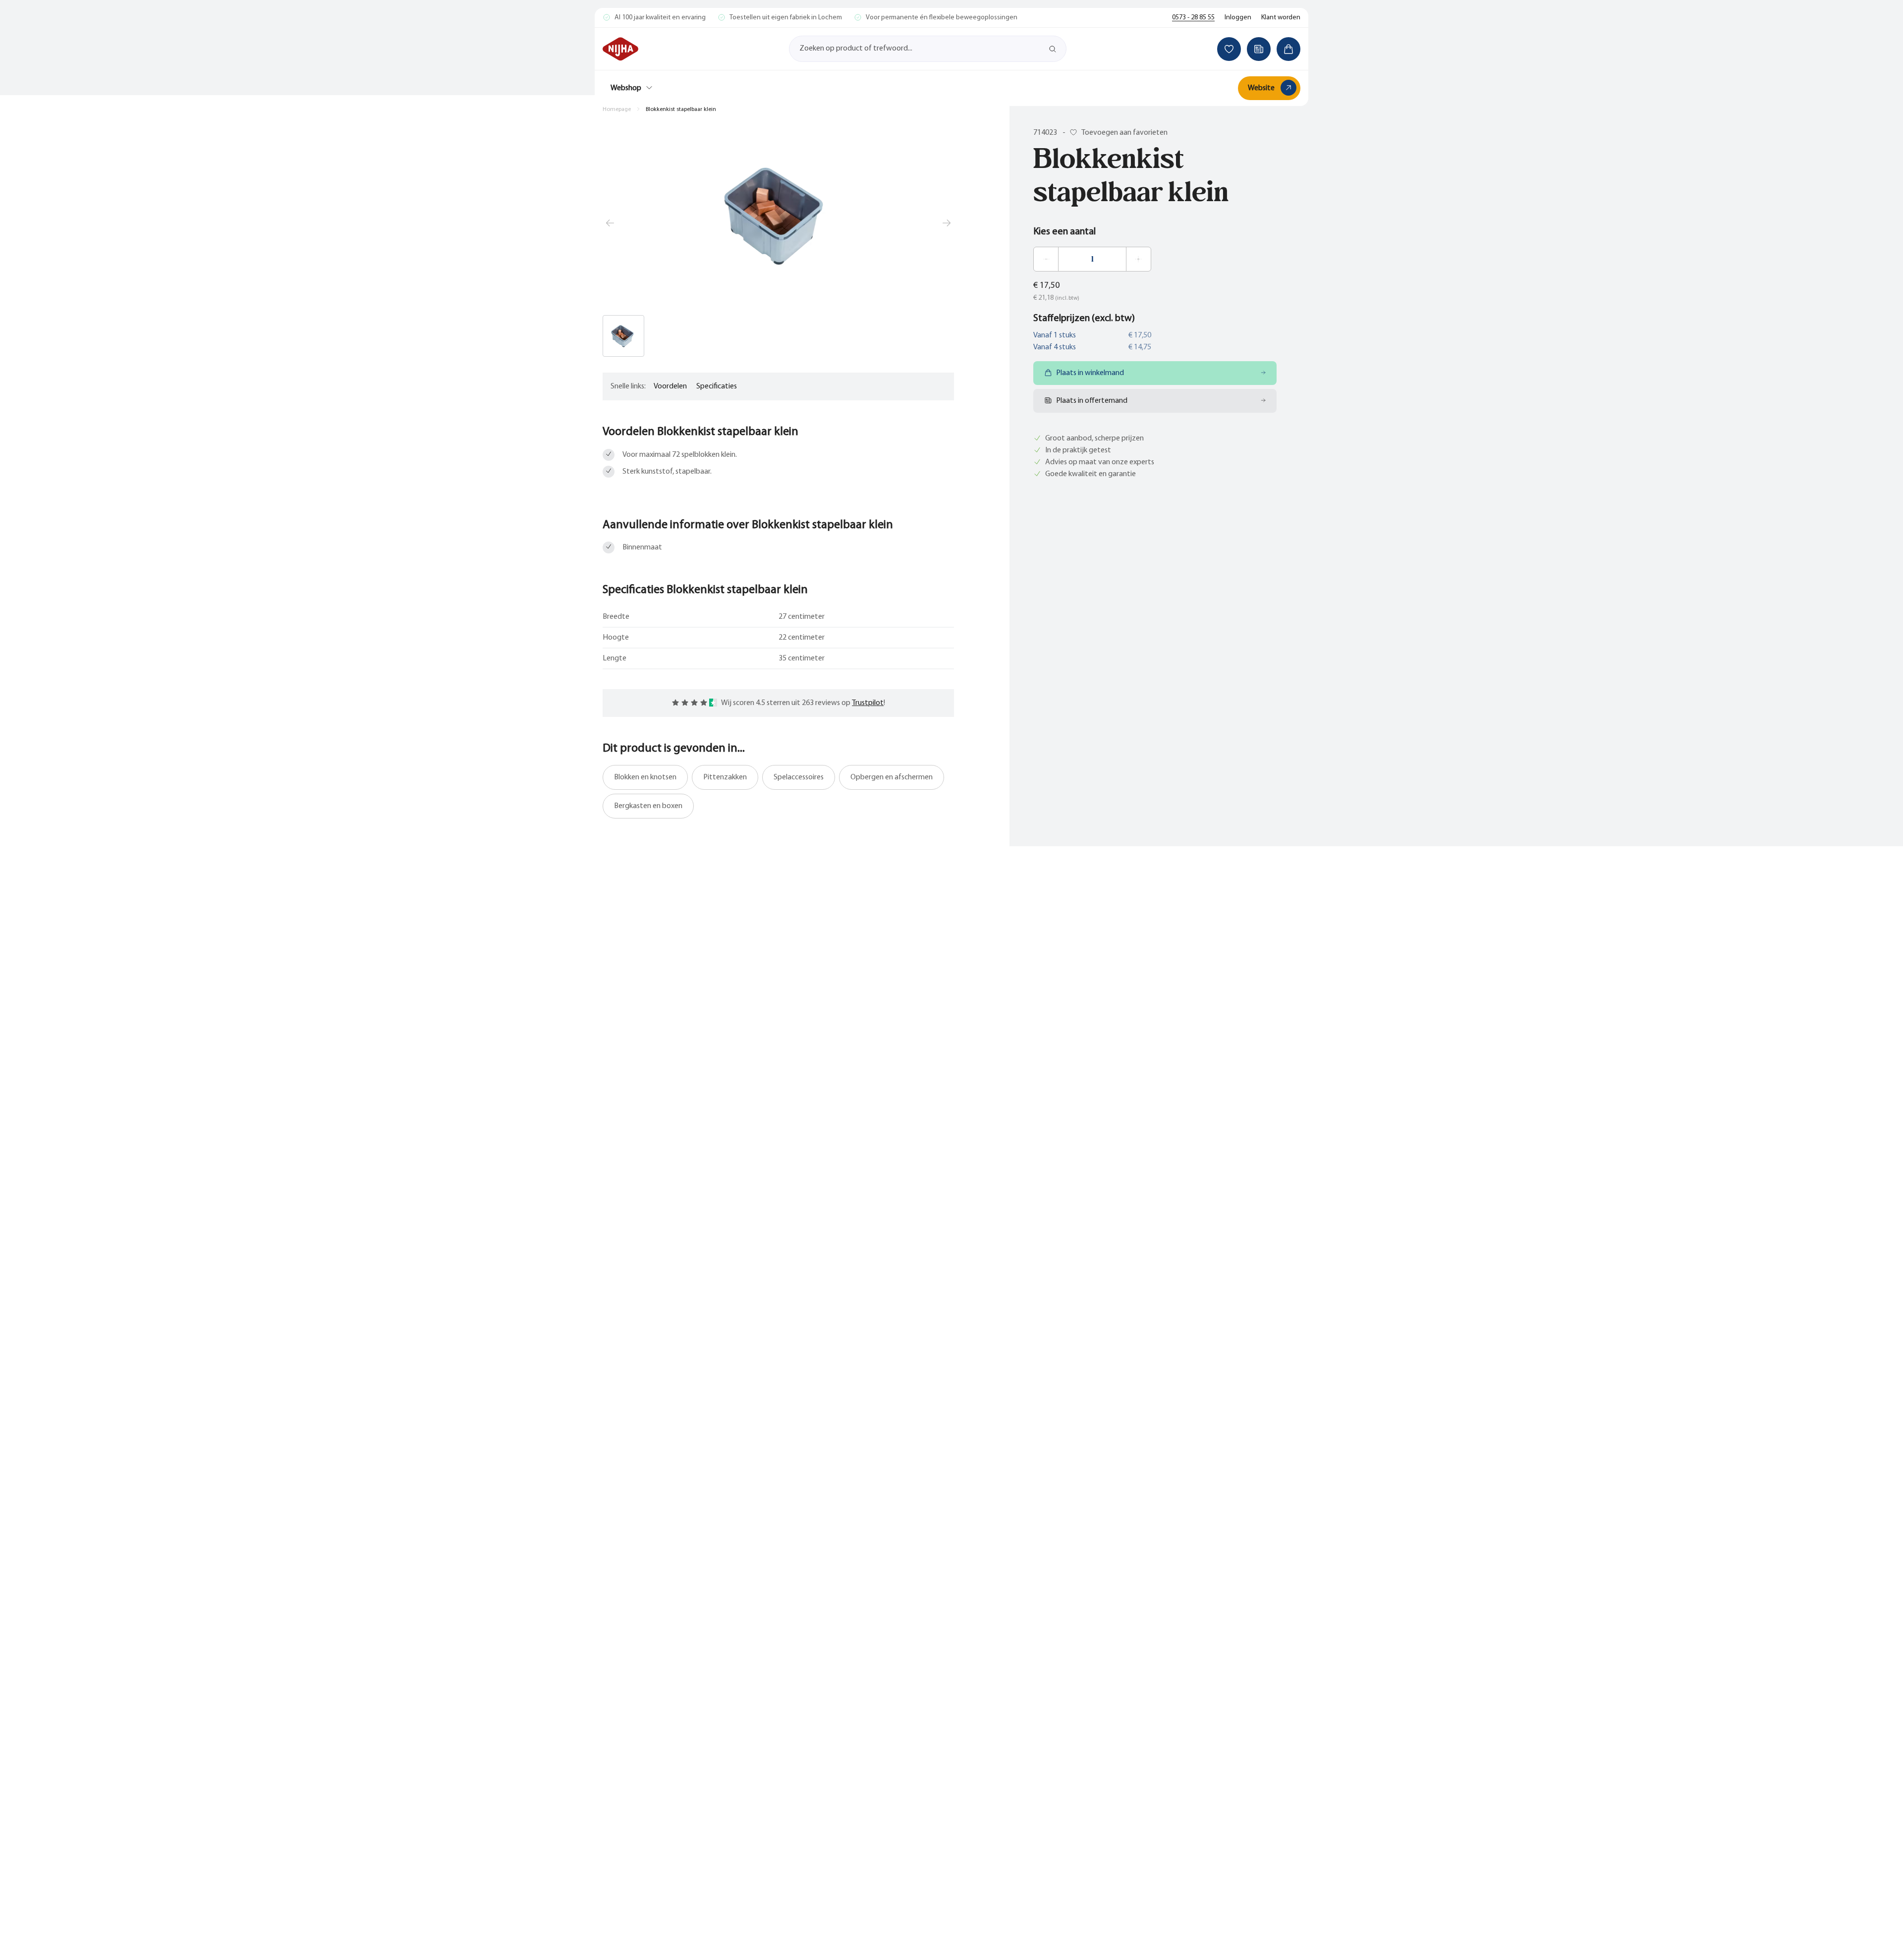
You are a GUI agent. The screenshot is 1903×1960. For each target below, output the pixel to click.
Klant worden (1281, 18)
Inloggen (1238, 18)
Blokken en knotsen (645, 777)
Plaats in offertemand (1092, 401)
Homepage (617, 109)
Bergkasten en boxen (648, 806)
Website (1261, 88)
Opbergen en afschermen (892, 777)
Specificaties (717, 386)
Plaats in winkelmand (1090, 373)
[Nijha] (620, 49)
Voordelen (670, 386)
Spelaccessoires (799, 777)
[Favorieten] (1229, 49)
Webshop (626, 88)
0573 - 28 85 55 (1193, 18)
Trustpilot (868, 703)
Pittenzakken (725, 777)
